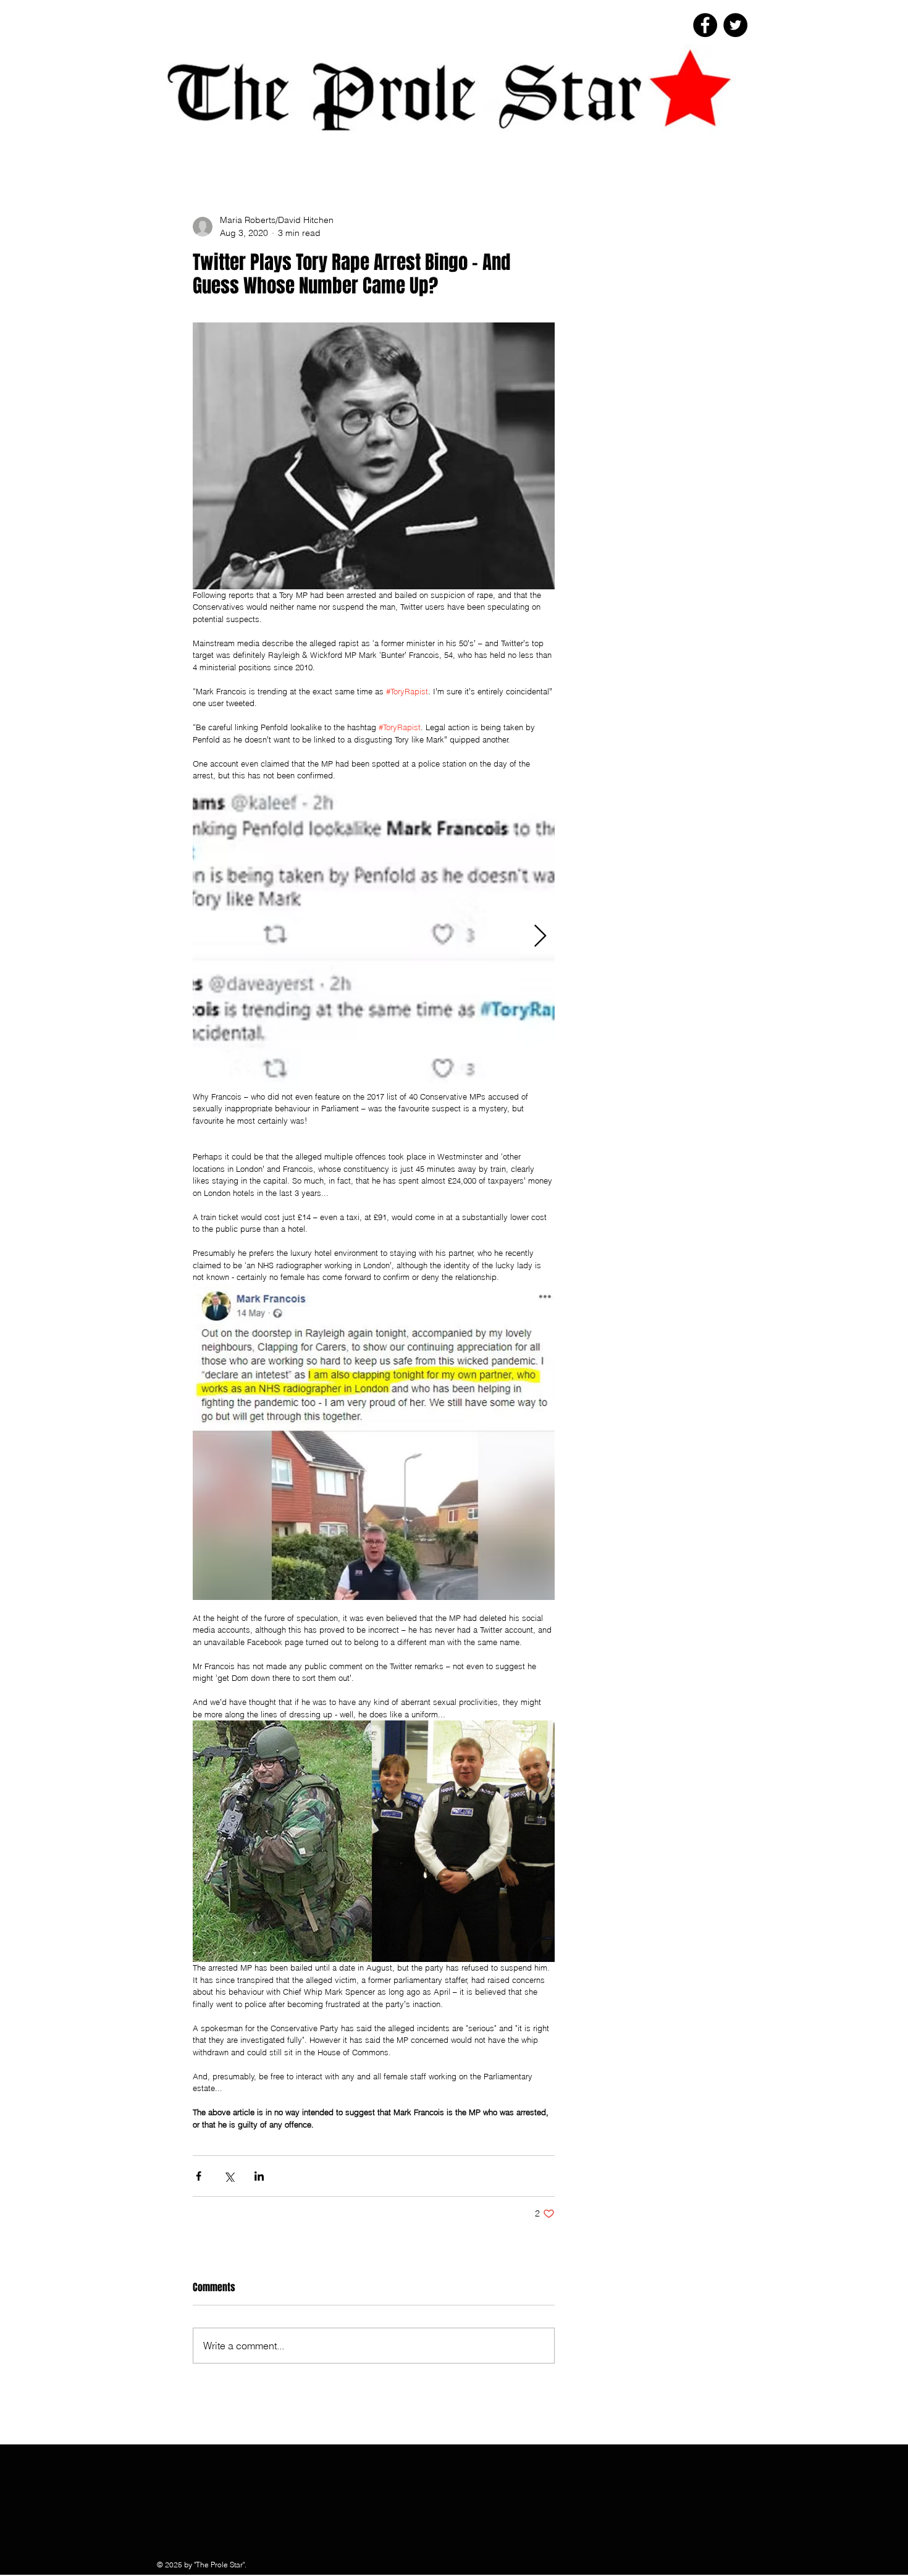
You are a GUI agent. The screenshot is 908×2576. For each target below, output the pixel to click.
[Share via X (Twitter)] (229, 2176)
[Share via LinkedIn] (259, 2176)
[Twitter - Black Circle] (735, 25)
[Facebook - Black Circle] (705, 25)
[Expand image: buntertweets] (374, 937)
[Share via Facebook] (199, 2176)
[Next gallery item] (540, 936)
